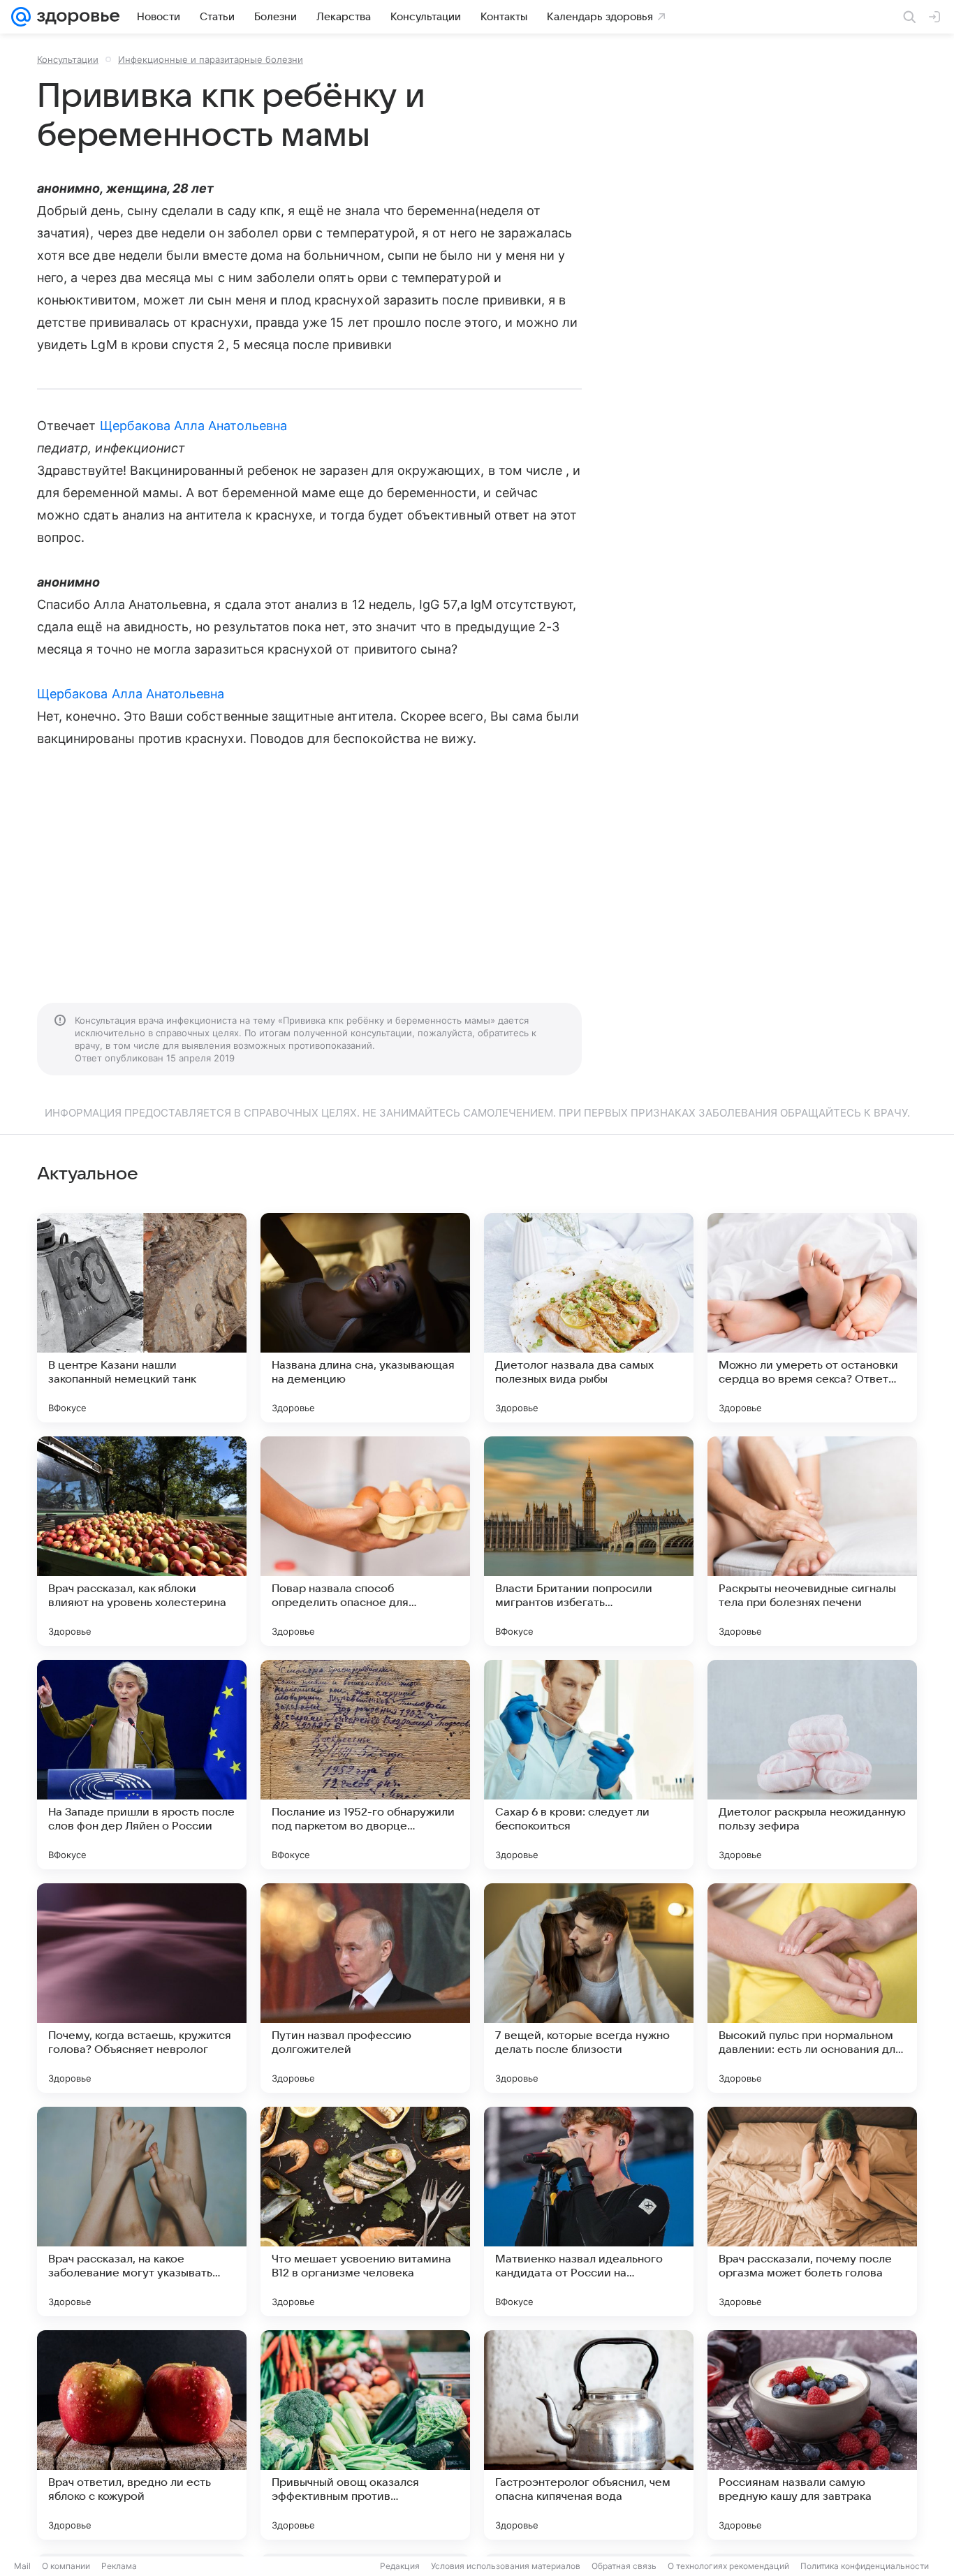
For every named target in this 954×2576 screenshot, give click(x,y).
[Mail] (21, 17)
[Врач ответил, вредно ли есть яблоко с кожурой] (142, 2435)
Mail (22, 2566)
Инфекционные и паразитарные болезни (211, 59)
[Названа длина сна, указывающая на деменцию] (365, 1318)
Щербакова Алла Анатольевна (193, 426)
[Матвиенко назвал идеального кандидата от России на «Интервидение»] (589, 2211)
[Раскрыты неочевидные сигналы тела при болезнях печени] (812, 1541)
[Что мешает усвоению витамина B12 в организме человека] (365, 2211)
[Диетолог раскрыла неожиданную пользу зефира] (812, 1765)
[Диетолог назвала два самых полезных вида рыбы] (589, 1318)
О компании (66, 2566)
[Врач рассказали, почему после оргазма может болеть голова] (812, 2211)
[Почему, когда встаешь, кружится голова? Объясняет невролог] (142, 1988)
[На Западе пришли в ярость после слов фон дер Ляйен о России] (142, 1765)
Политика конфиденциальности (865, 2566)
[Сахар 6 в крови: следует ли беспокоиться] (589, 1765)
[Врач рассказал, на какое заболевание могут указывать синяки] (142, 2211)
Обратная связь (624, 2566)
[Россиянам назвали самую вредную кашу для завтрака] (812, 2435)
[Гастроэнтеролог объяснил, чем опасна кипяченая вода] (589, 2435)
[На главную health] (75, 17)
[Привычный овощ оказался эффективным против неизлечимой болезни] (365, 2435)
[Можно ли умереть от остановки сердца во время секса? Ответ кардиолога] (812, 1318)
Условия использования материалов (506, 2566)
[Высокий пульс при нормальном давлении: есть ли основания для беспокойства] (812, 1988)
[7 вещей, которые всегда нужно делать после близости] (589, 1988)
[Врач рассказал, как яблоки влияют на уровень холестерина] (142, 1541)
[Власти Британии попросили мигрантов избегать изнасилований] (589, 1541)
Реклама (119, 2566)
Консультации (68, 59)
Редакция (400, 2566)
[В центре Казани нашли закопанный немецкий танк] (142, 1318)
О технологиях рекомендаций (728, 2566)
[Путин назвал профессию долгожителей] (365, 1988)
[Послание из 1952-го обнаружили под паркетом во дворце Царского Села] (365, 1765)
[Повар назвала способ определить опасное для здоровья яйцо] (365, 1541)
